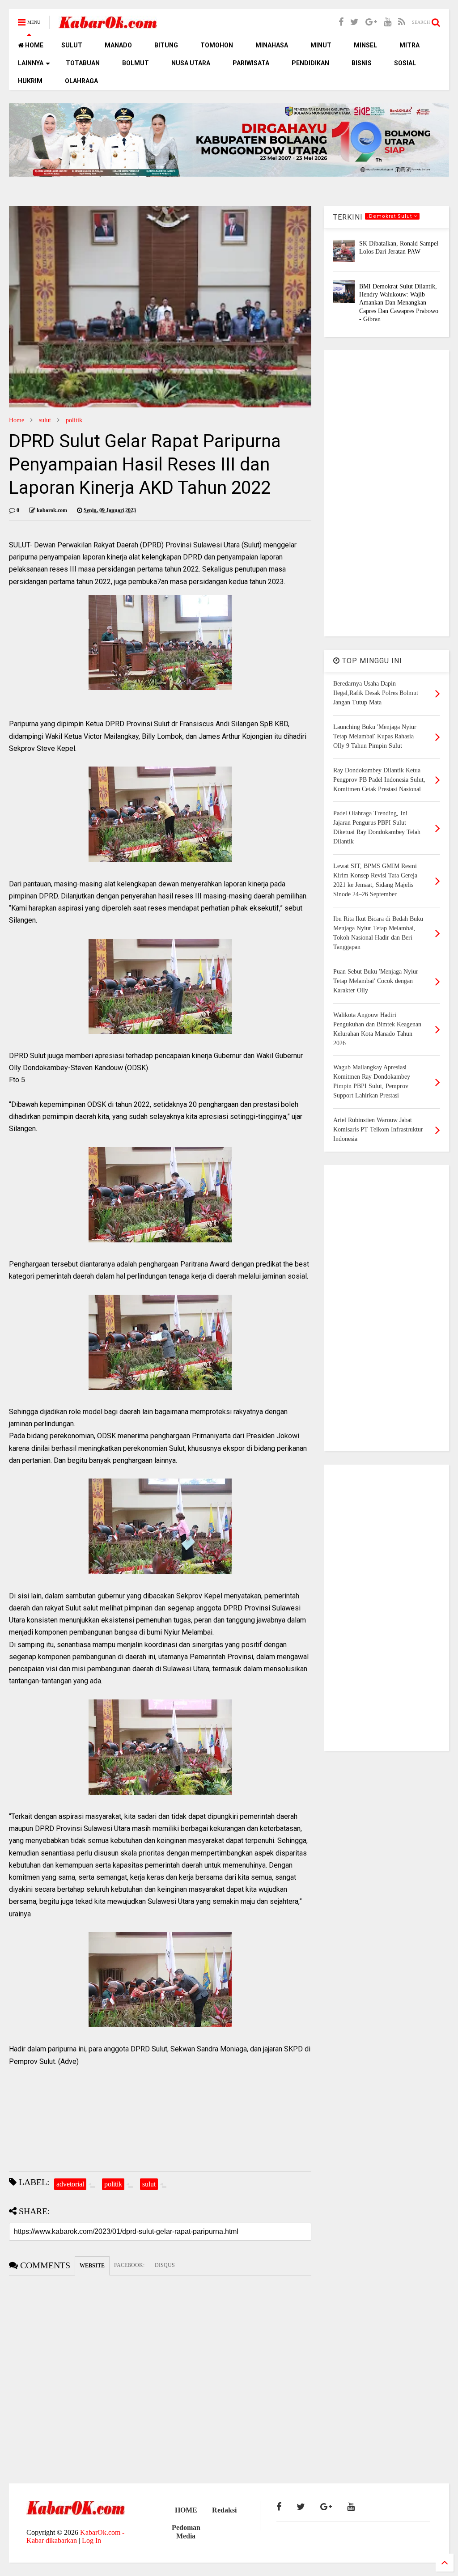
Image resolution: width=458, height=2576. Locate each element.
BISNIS (362, 63)
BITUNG (166, 45)
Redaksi (224, 2510)
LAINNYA (31, 63)
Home (17, 420)
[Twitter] (354, 22)
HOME (34, 45)
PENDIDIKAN (310, 63)
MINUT (321, 45)
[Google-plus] (371, 22)
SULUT (72, 45)
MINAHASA (272, 45)
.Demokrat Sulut (390, 216)
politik (74, 420)
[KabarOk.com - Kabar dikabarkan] (108, 25)
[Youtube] (388, 22)
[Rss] (402, 22)
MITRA (409, 45)
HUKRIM (30, 81)
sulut (45, 420)
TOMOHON (217, 45)
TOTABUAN (83, 63)
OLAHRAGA (81, 81)
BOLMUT (136, 63)
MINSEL (365, 45)
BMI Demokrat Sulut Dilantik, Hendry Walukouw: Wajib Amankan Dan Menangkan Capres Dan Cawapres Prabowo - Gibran (399, 303)
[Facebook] (341, 22)
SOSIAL (405, 63)
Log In (91, 2540)
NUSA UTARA (191, 63)
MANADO (118, 45)
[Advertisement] (387, 493)
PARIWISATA (251, 63)
